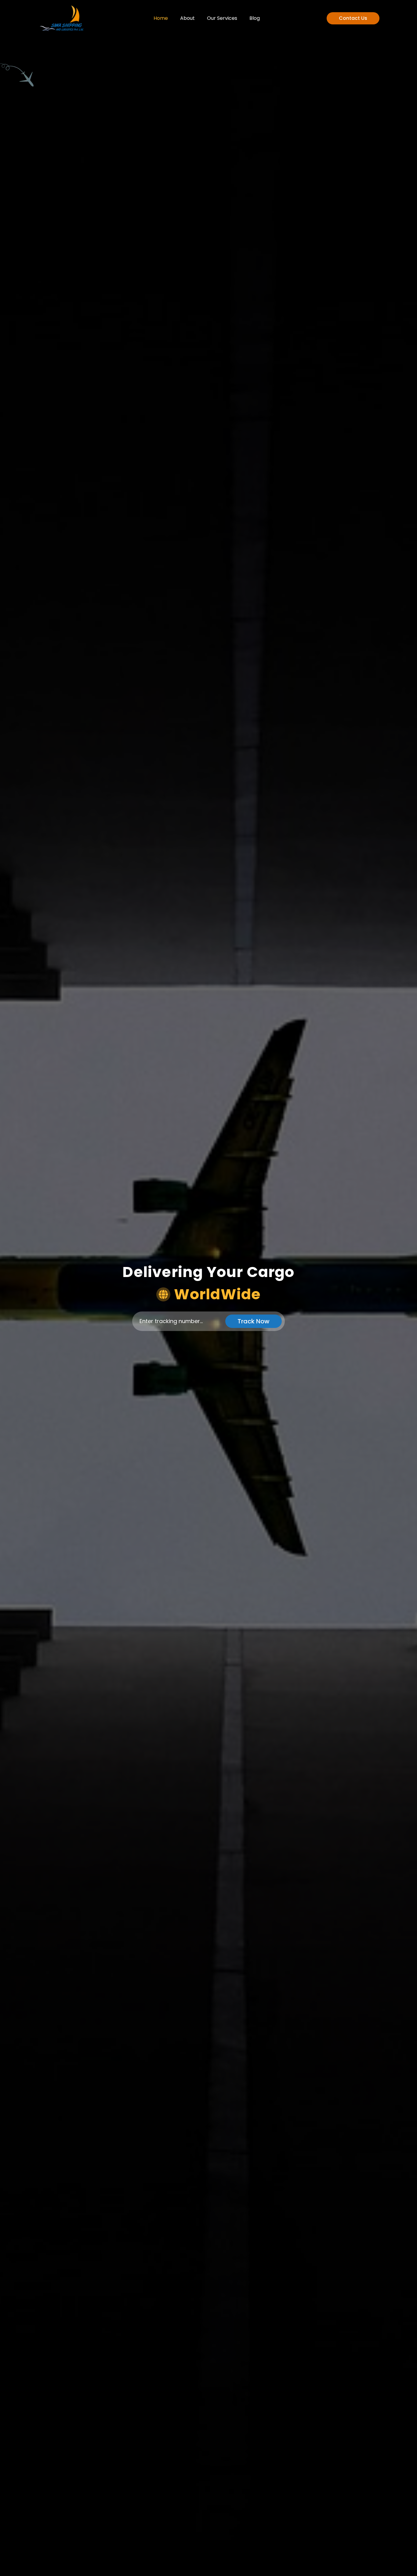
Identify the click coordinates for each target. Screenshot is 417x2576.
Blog (255, 18)
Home (161, 18)
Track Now (254, 1321)
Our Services (222, 18)
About (187, 18)
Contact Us (353, 18)
